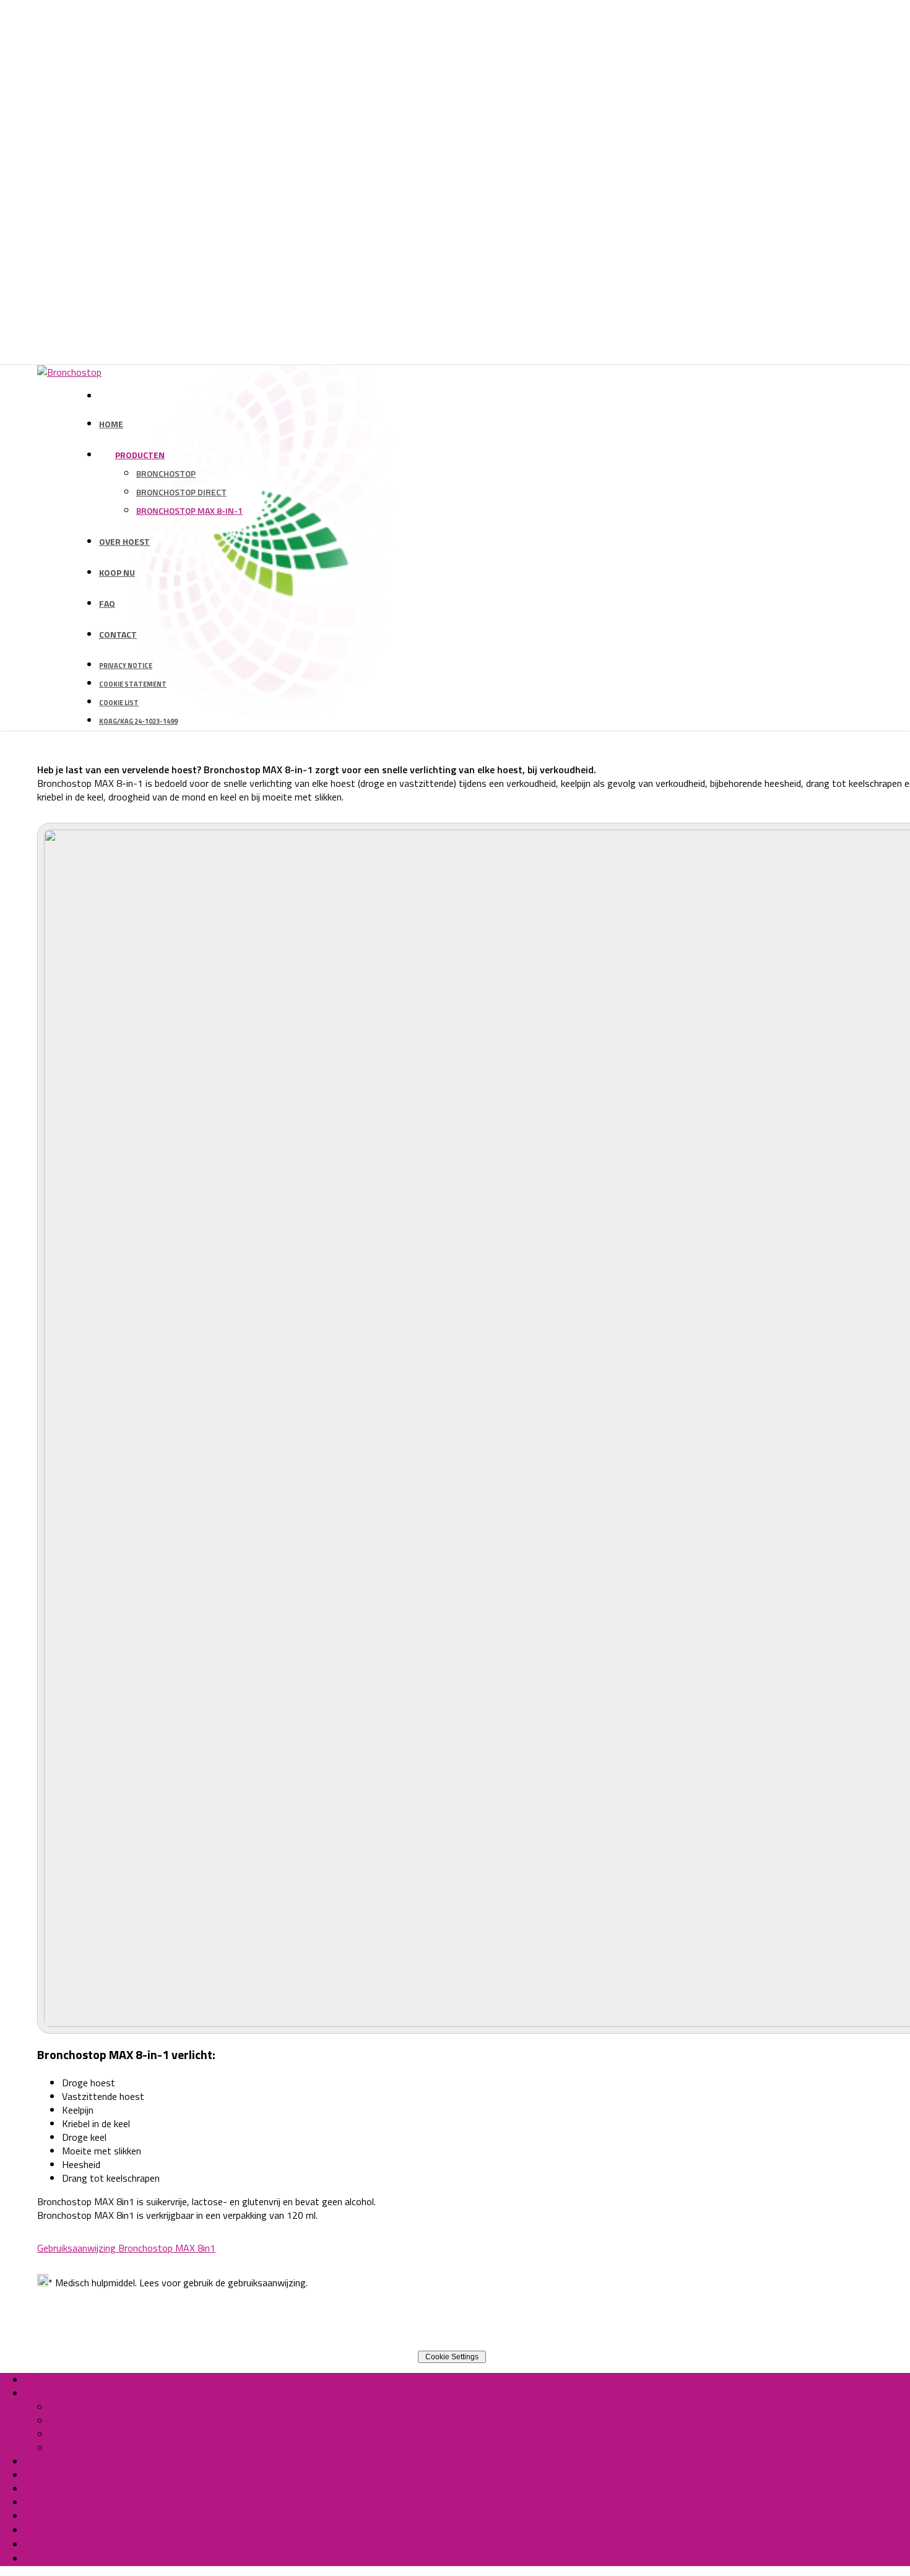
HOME (42, 2379)
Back (63, 2406)
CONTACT (51, 2501)
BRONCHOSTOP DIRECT (114, 2433)
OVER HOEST (60, 2461)
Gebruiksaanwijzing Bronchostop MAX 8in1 (126, 2248)
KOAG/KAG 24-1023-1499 (64, 2560)
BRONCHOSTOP (93, 2420)
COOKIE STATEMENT (54, 2531)
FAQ (36, 2488)
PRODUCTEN (59, 2392)
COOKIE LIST (42, 2546)
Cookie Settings (452, 2357)
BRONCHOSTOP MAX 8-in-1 (123, 2447)
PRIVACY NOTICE (49, 2517)
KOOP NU (50, 2474)
